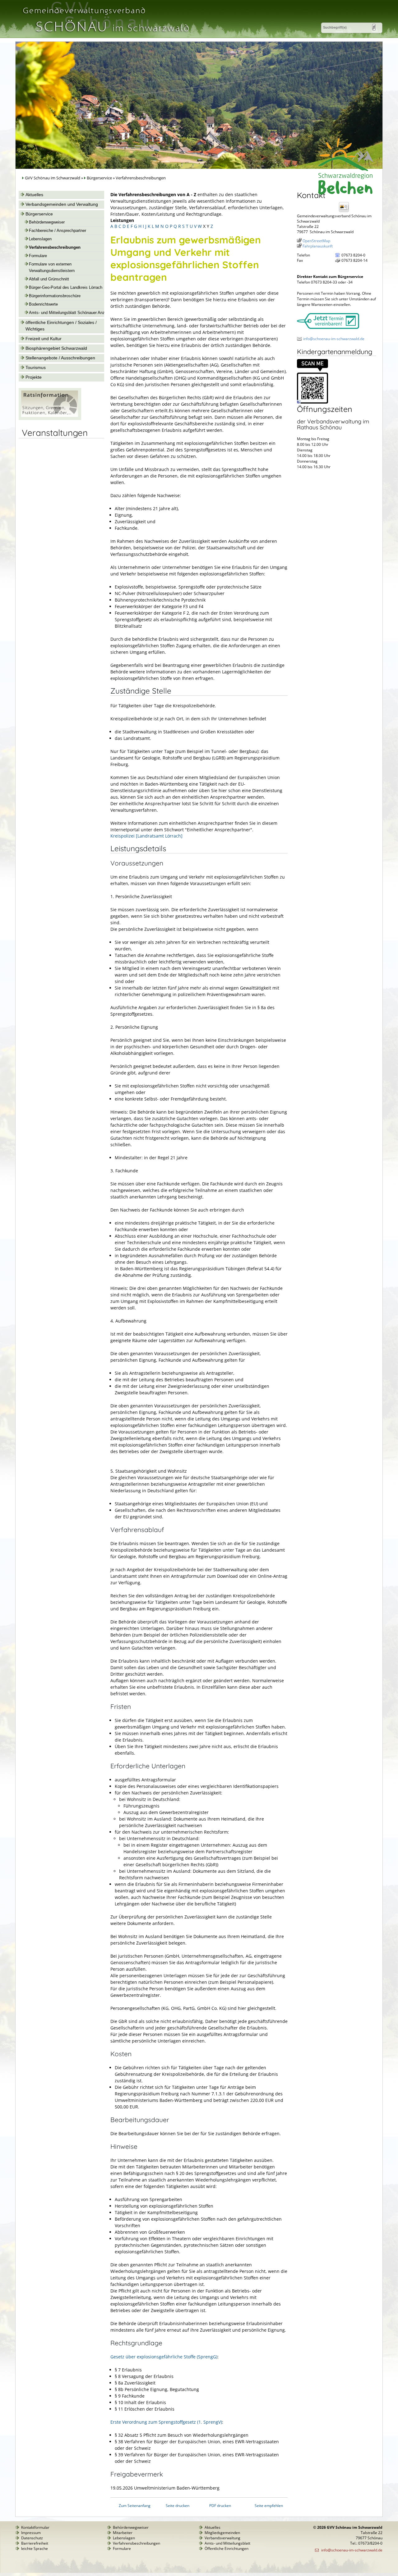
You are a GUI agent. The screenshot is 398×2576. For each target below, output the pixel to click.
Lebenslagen (40, 239)
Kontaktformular (35, 2527)
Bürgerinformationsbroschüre (55, 296)
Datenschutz (32, 2538)
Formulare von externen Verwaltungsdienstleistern (52, 268)
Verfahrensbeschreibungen (55, 247)
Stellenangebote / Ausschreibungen (60, 358)
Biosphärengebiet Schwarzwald (56, 348)
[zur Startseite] (105, 35)
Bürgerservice (99, 178)
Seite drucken (178, 2506)
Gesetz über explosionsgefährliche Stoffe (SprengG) (164, 2357)
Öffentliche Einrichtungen (227, 2548)
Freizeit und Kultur (44, 339)
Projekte (34, 377)
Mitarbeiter (123, 2533)
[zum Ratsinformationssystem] (50, 418)
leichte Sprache (35, 2548)
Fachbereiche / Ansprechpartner (58, 231)
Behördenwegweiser (47, 222)
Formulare (38, 256)
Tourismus (36, 367)
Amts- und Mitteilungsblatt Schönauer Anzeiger (71, 313)
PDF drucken (220, 2506)
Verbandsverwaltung (222, 2538)
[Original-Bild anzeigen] (312, 402)
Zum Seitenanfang (135, 2506)
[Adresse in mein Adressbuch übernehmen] (346, 212)
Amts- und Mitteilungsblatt (227, 2543)
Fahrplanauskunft (318, 246)
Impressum (31, 2533)
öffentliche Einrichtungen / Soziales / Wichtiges (61, 326)
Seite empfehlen (269, 2506)
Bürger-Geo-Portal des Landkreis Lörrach (66, 288)
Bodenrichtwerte (43, 304)
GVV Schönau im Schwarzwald (53, 178)
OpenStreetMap (316, 241)
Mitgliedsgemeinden (222, 2533)
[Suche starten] (374, 27)
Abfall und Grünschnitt (49, 279)
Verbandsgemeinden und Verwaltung (62, 204)
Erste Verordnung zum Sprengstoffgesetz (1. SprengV (166, 2422)
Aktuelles (34, 195)
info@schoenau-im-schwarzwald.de (334, 339)
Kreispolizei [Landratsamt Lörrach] (146, 836)
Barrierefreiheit (35, 2543)
